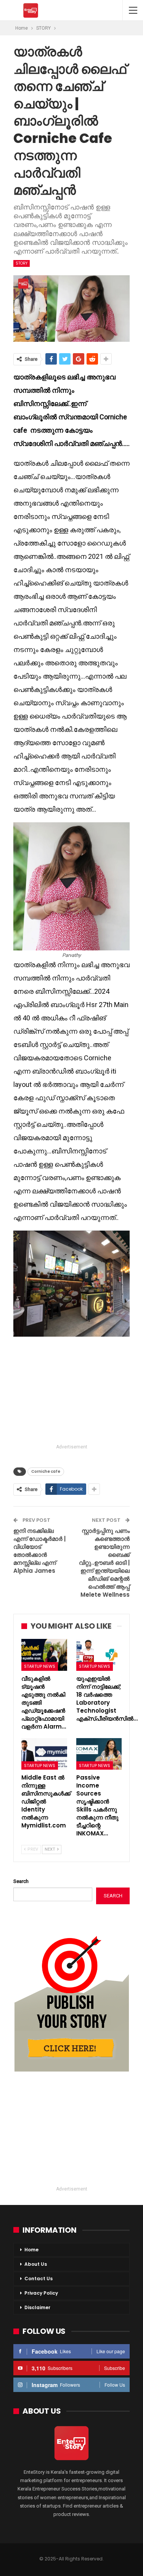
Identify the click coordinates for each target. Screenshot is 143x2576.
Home (31, 2250)
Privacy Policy (41, 2293)
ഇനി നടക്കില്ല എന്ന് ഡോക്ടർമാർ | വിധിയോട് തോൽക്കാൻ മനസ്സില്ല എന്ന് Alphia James (39, 1551)
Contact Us (39, 2279)
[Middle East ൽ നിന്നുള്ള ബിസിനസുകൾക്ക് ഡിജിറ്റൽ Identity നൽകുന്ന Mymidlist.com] (44, 1754)
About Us (36, 2264)
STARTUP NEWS (40, 1666)
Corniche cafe (46, 1471)
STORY (22, 263)
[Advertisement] (72, 1391)
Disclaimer (37, 2307)
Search (21, 1881)
